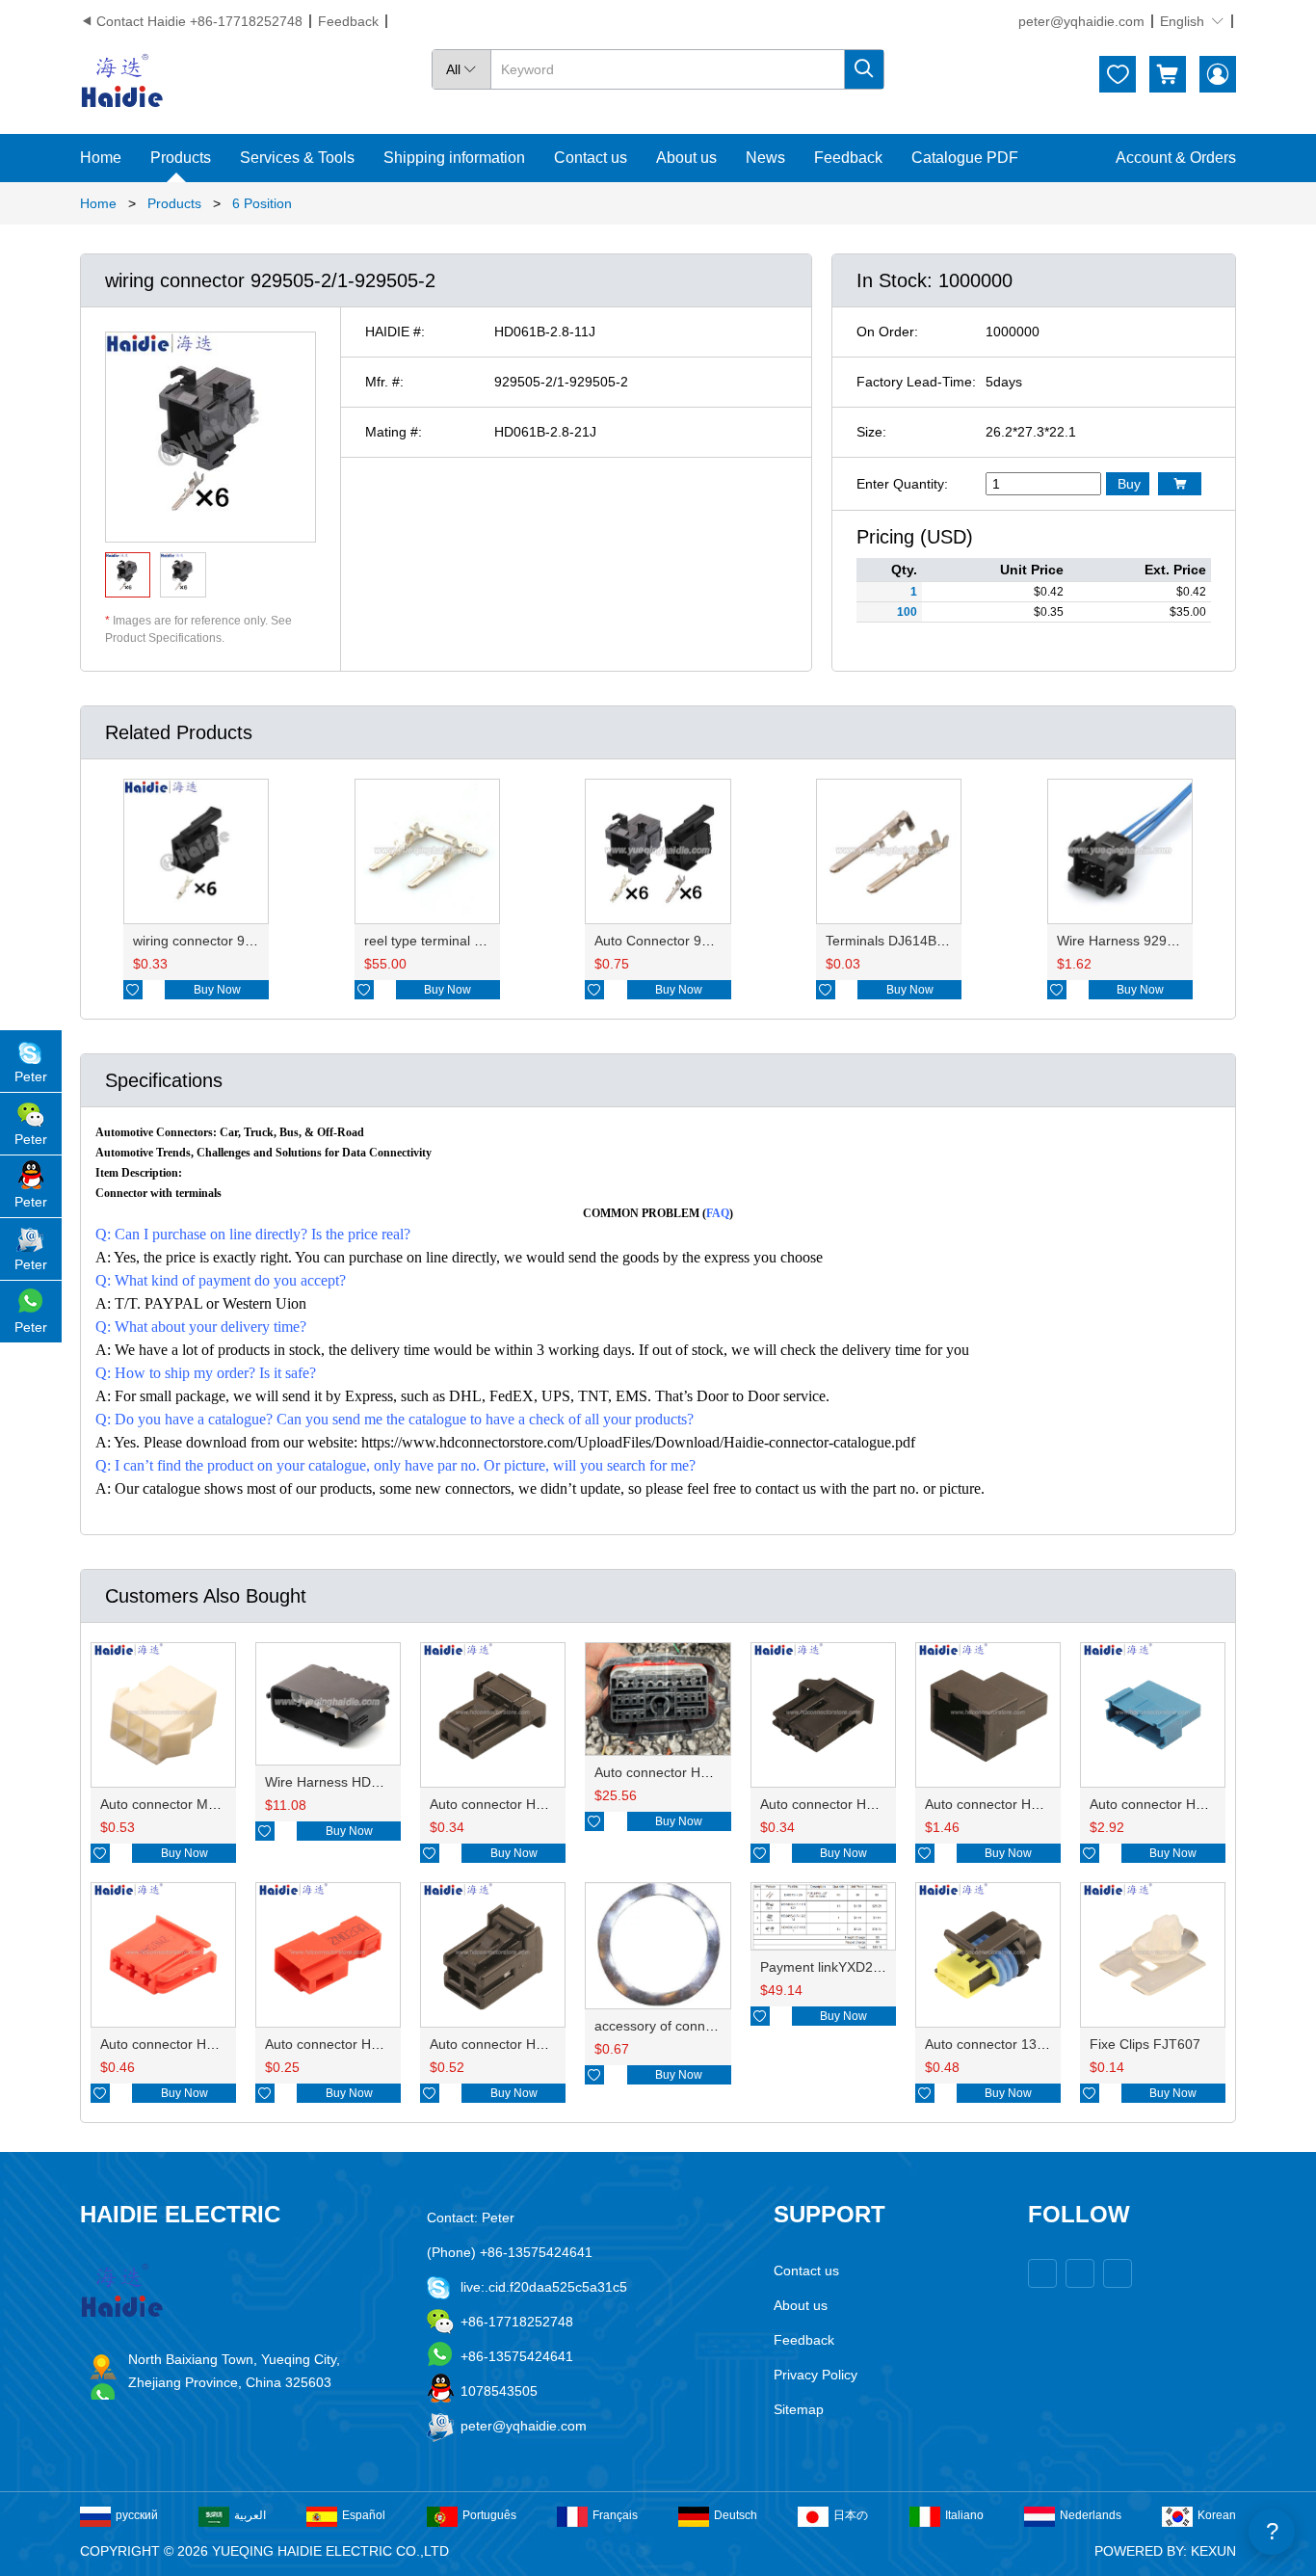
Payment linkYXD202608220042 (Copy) (882, 1967)
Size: (871, 432)
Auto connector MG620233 (183, 1804)
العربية (250, 2515)
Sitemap (799, 2409)
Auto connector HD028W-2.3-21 (527, 2044)
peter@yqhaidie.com (1081, 21)
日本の (851, 2515)
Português (489, 2515)
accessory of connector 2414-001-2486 (714, 2026)
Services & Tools (297, 158)
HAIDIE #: (395, 332)
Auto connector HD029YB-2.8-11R (369, 2044)
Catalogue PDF (965, 158)
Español (364, 2515)
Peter (31, 1076)
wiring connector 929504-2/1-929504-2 (252, 941)
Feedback (348, 21)
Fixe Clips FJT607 (1145, 2044)
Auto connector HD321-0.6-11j (1182, 1804)
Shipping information (454, 158)
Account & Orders (1176, 158)
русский (137, 2515)
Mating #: (394, 432)
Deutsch (736, 2515)
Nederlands (1091, 2515)
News (765, 158)
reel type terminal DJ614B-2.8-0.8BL (475, 941)
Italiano (964, 2515)
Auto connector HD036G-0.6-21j (528, 1804)
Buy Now (217, 990)
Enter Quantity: (902, 484)
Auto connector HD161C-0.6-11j (1022, 1804)
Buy (1129, 484)
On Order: (887, 332)
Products (181, 158)
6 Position (262, 203)
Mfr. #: (384, 382)
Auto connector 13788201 (1004, 2044)
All (461, 69)
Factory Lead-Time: (916, 382)
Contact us (591, 158)
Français (615, 2515)
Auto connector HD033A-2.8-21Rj (202, 2044)
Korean (1217, 2515)
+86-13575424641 (517, 2356)
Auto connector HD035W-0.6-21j (859, 1804)
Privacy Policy (816, 2375)
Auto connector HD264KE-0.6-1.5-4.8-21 (719, 1772)
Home (101, 158)
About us (686, 158)
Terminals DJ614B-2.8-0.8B (909, 941)
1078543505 (499, 2391)
